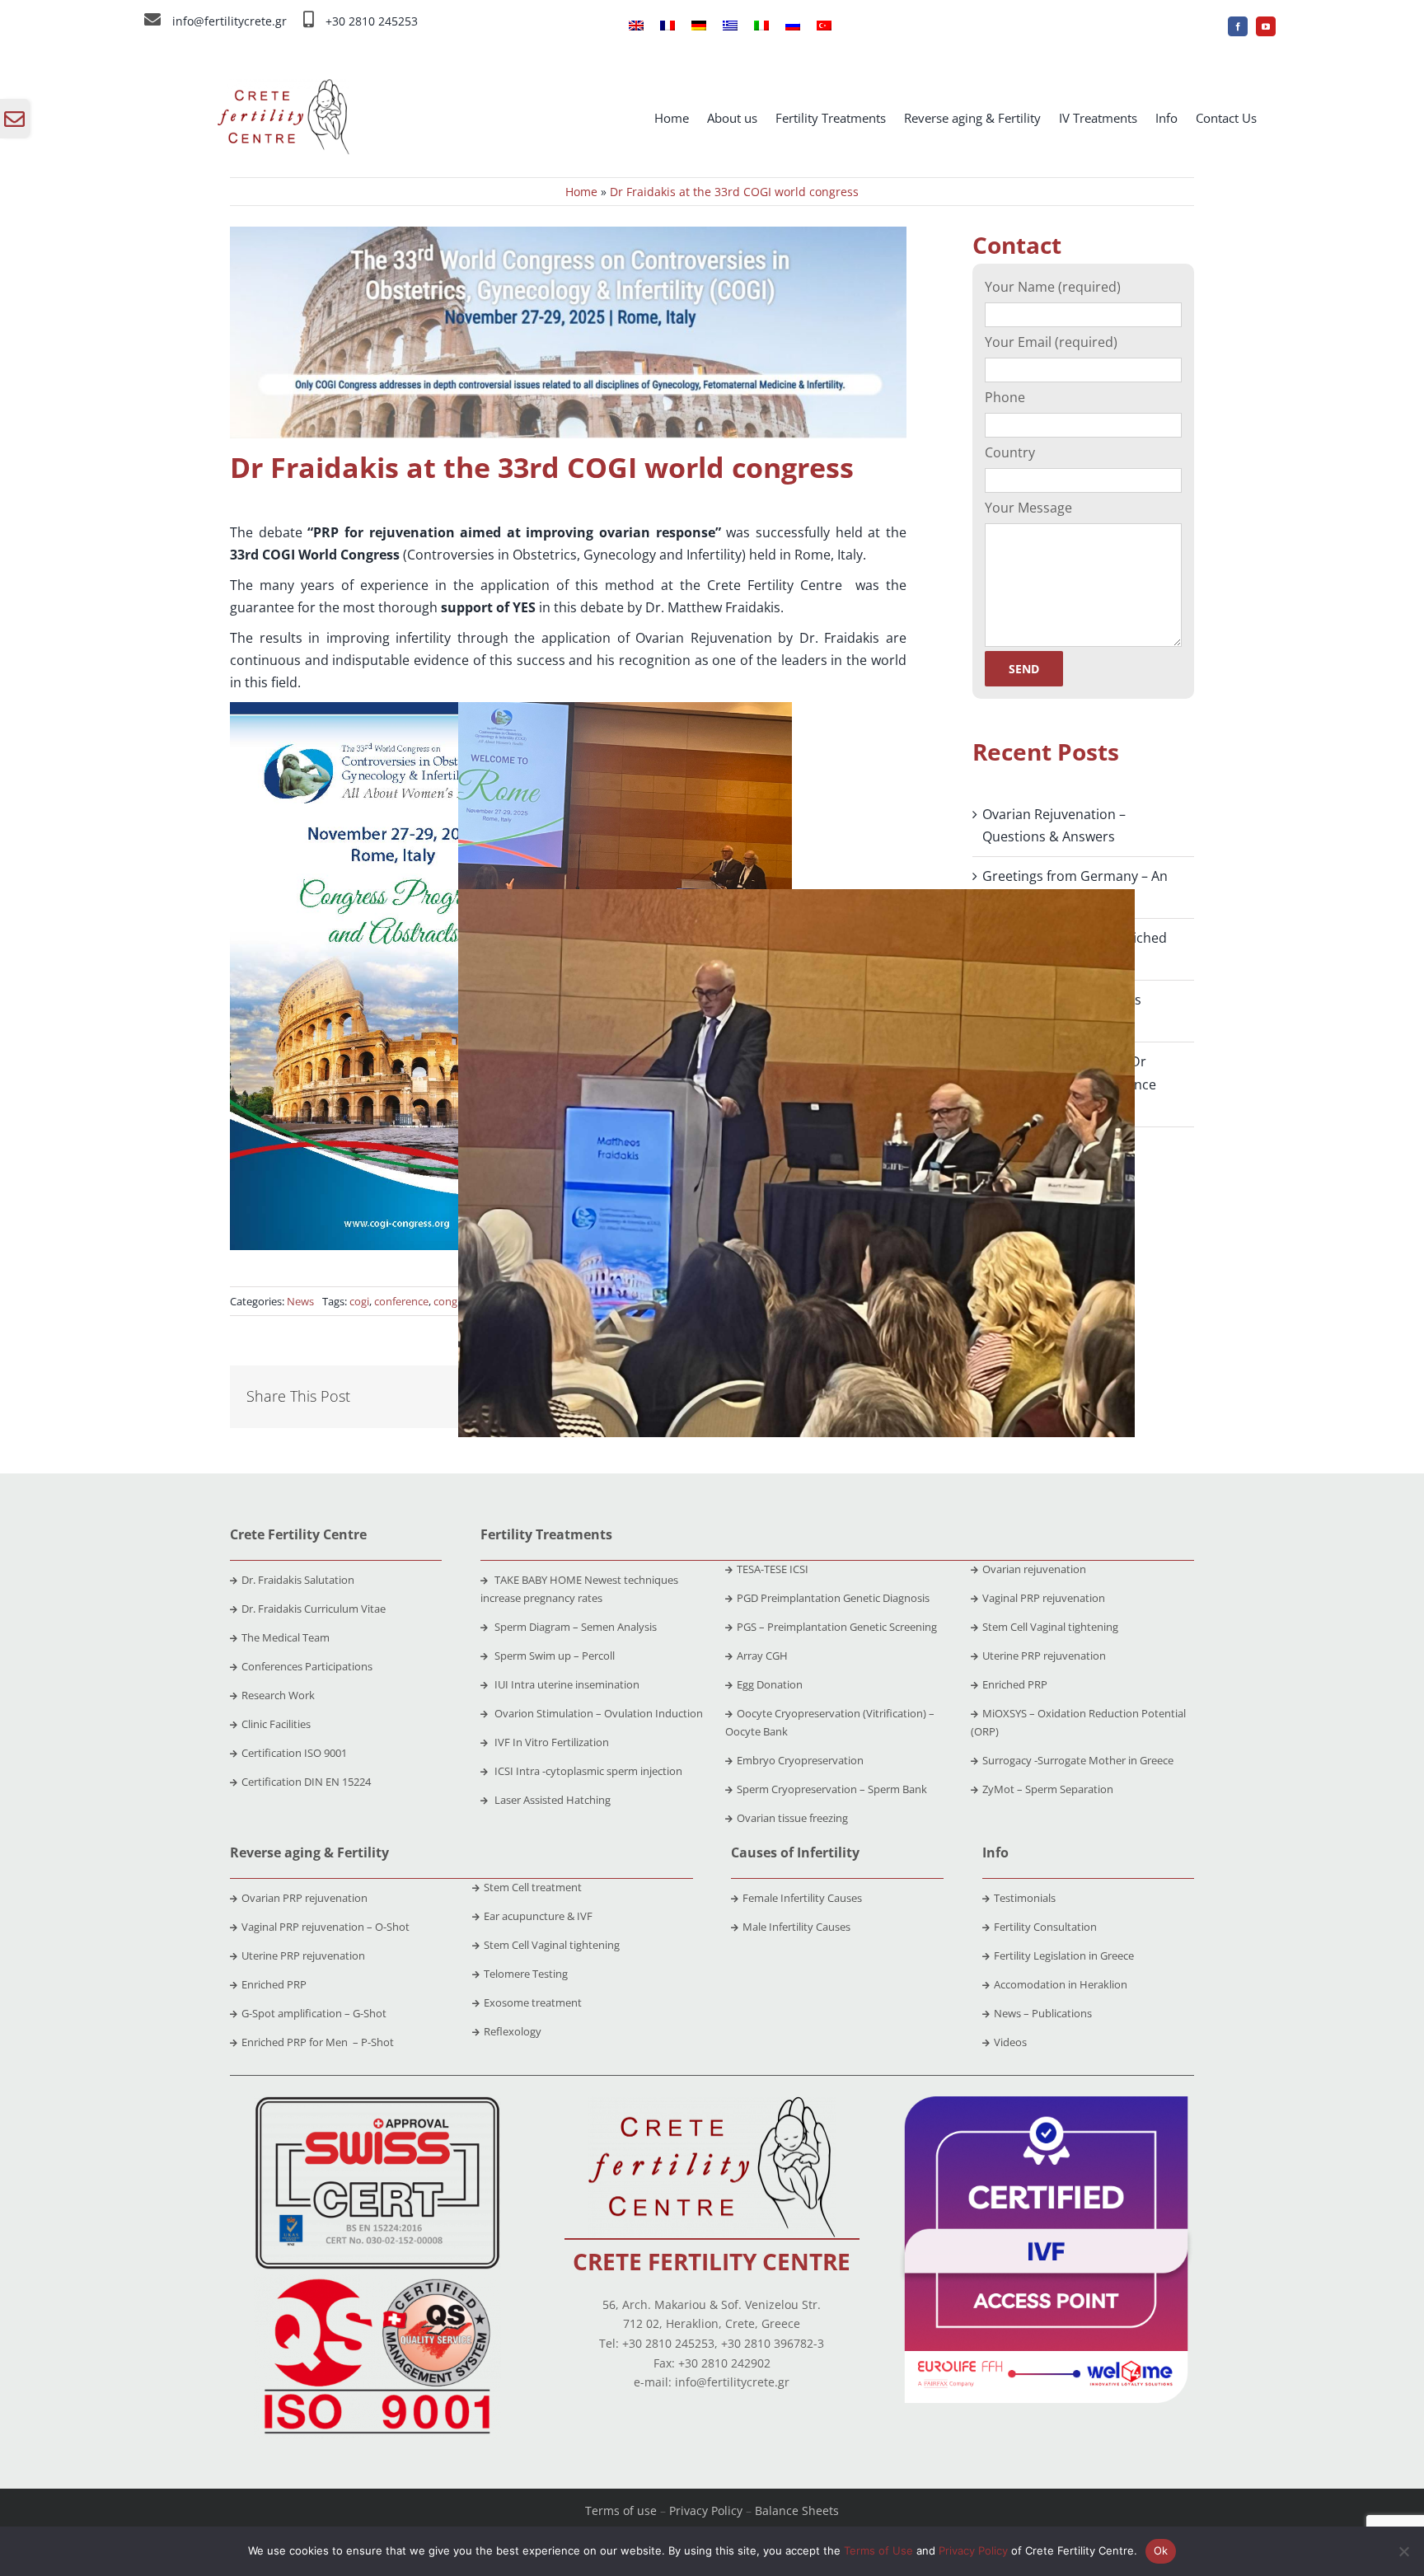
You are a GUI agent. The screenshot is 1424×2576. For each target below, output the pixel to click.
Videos (1010, 2042)
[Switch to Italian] (761, 26)
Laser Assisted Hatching (551, 1800)
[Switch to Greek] (730, 26)
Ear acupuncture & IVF (538, 1916)
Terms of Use (878, 2550)
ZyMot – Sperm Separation (1048, 1789)
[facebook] (1238, 26)
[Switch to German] (699, 26)
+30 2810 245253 (372, 21)
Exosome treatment (533, 2002)
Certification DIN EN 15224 (306, 1782)
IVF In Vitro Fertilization (550, 1742)
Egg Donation (770, 1684)
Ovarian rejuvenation (1034, 1569)
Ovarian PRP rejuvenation (304, 1898)
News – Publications (1043, 2013)
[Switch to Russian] (793, 26)
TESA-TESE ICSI (773, 1569)
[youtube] (1266, 26)
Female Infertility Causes (802, 1898)
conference (401, 1301)
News (300, 1301)
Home (581, 192)
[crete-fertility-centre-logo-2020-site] (712, 2103)
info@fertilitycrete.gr (230, 21)
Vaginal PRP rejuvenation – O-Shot (326, 1927)
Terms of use (621, 2510)
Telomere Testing (526, 1974)
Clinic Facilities (276, 1724)
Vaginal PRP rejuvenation (1044, 1598)
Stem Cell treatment (533, 1887)
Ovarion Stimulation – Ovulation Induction (597, 1713)
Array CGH (762, 1656)
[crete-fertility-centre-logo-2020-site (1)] (283, 86)
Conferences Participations (307, 1666)
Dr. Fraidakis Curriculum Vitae (314, 1609)
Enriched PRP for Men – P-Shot (318, 2042)
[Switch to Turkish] (824, 26)
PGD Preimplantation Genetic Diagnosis (833, 1598)
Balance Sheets (797, 2510)
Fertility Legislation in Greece (1064, 1955)
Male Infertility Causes (796, 1927)
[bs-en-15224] (377, 2103)
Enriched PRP (1015, 1684)
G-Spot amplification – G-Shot (314, 2013)
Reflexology (513, 2031)
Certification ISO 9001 (294, 1753)
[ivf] (1046, 2103)
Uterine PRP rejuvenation (1044, 1656)
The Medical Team (286, 1637)
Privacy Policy (706, 2510)
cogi (359, 1301)
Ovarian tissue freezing (792, 1818)
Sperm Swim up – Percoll (553, 1656)
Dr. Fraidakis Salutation (298, 1580)
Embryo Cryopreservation (800, 1760)
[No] (1403, 2551)
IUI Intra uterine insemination (566, 1684)
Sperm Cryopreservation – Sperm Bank (832, 1789)
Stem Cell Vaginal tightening (1050, 1627)
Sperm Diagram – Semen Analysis (574, 1627)
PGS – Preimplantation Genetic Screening (837, 1627)
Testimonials (1025, 1898)
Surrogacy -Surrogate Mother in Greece (1078, 1760)
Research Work (278, 1695)
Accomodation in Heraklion (1061, 1984)
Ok (1161, 2550)
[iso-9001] (377, 2280)
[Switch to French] (667, 26)
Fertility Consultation (1045, 1927)
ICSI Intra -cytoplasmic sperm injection (587, 1771)
